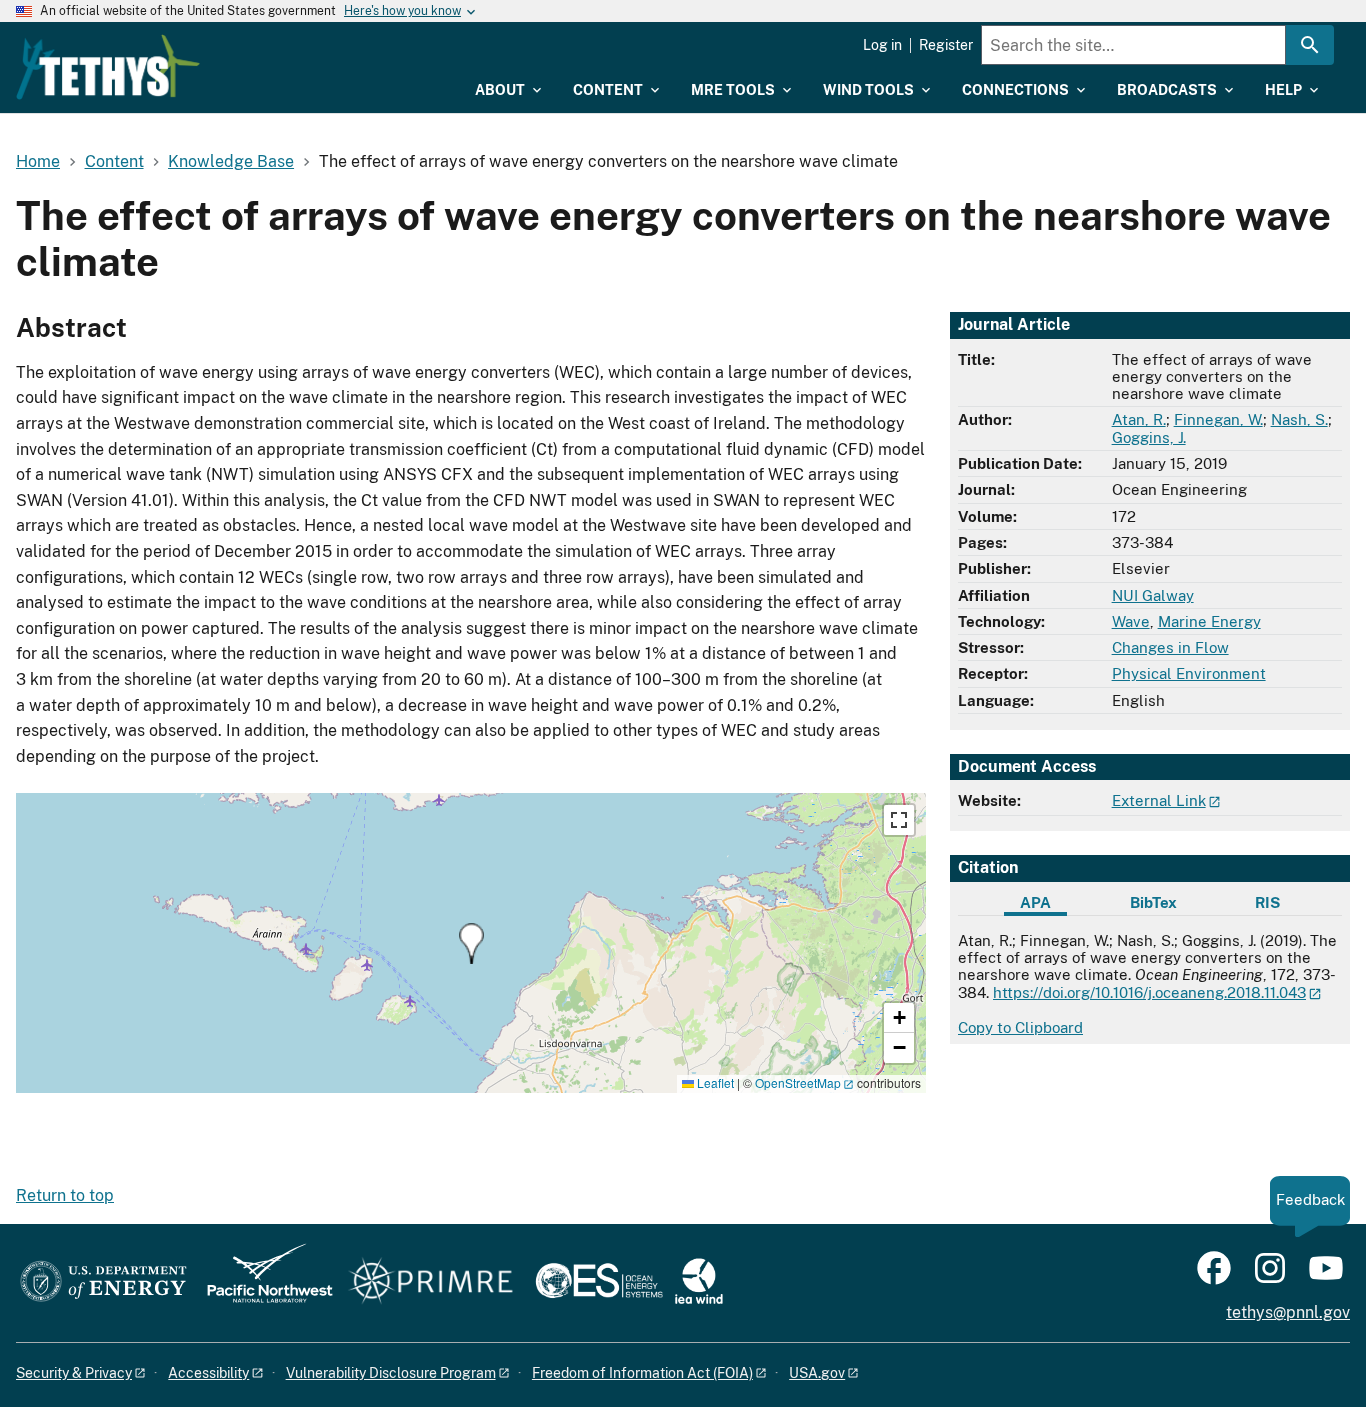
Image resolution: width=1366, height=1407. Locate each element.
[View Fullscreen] (899, 820)
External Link (1159, 800)
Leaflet (714, 1082)
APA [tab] (1035, 902)
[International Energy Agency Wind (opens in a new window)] (699, 1282)
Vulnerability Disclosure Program (391, 1373)
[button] (471, 943)
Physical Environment (1189, 673)
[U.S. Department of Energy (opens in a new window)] (103, 1282)
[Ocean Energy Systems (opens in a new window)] (600, 1282)
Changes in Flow (1170, 647)
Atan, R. (1139, 419)
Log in (882, 45)
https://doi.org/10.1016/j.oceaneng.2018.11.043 (1149, 992)
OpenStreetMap (798, 1082)
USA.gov (817, 1373)
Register (946, 45)
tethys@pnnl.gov (1288, 1312)
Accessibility (208, 1373)
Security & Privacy (74, 1373)
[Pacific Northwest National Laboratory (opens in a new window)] (262, 1282)
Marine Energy (1209, 621)
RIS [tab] (1267, 902)
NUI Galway (1153, 595)
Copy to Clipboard (1020, 1027)
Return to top (65, 1195)
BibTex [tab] (1153, 902)
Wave (1131, 621)
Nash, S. (1299, 419)
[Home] (108, 67)
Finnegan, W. (1218, 419)
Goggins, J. (1149, 437)
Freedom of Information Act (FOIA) (642, 1373)
